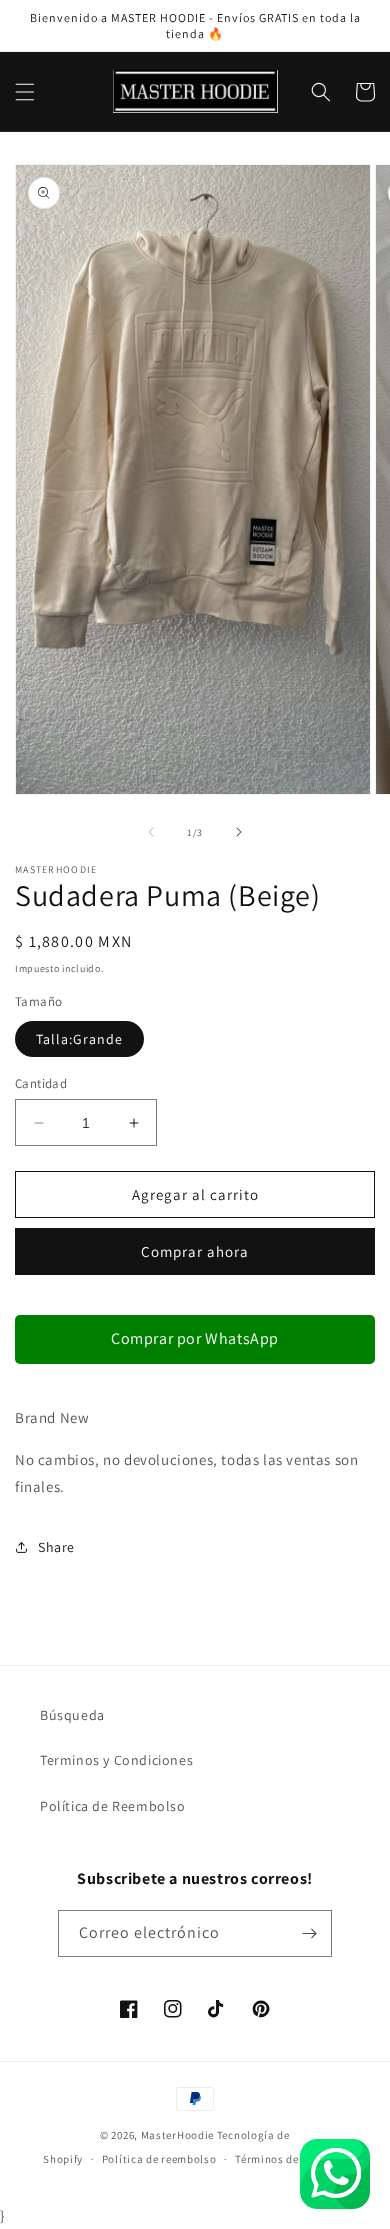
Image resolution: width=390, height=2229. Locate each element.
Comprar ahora (195, 1251)
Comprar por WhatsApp (195, 1338)
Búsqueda (72, 1715)
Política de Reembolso (113, 1806)
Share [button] (56, 1547)
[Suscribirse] (309, 1933)
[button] (25, 92)
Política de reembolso (159, 2159)
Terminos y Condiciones (116, 1760)
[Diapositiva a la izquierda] (151, 832)
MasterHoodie (177, 2135)
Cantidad (41, 1083)
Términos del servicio (291, 2159)
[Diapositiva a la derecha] (239, 832)
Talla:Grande (79, 1039)
